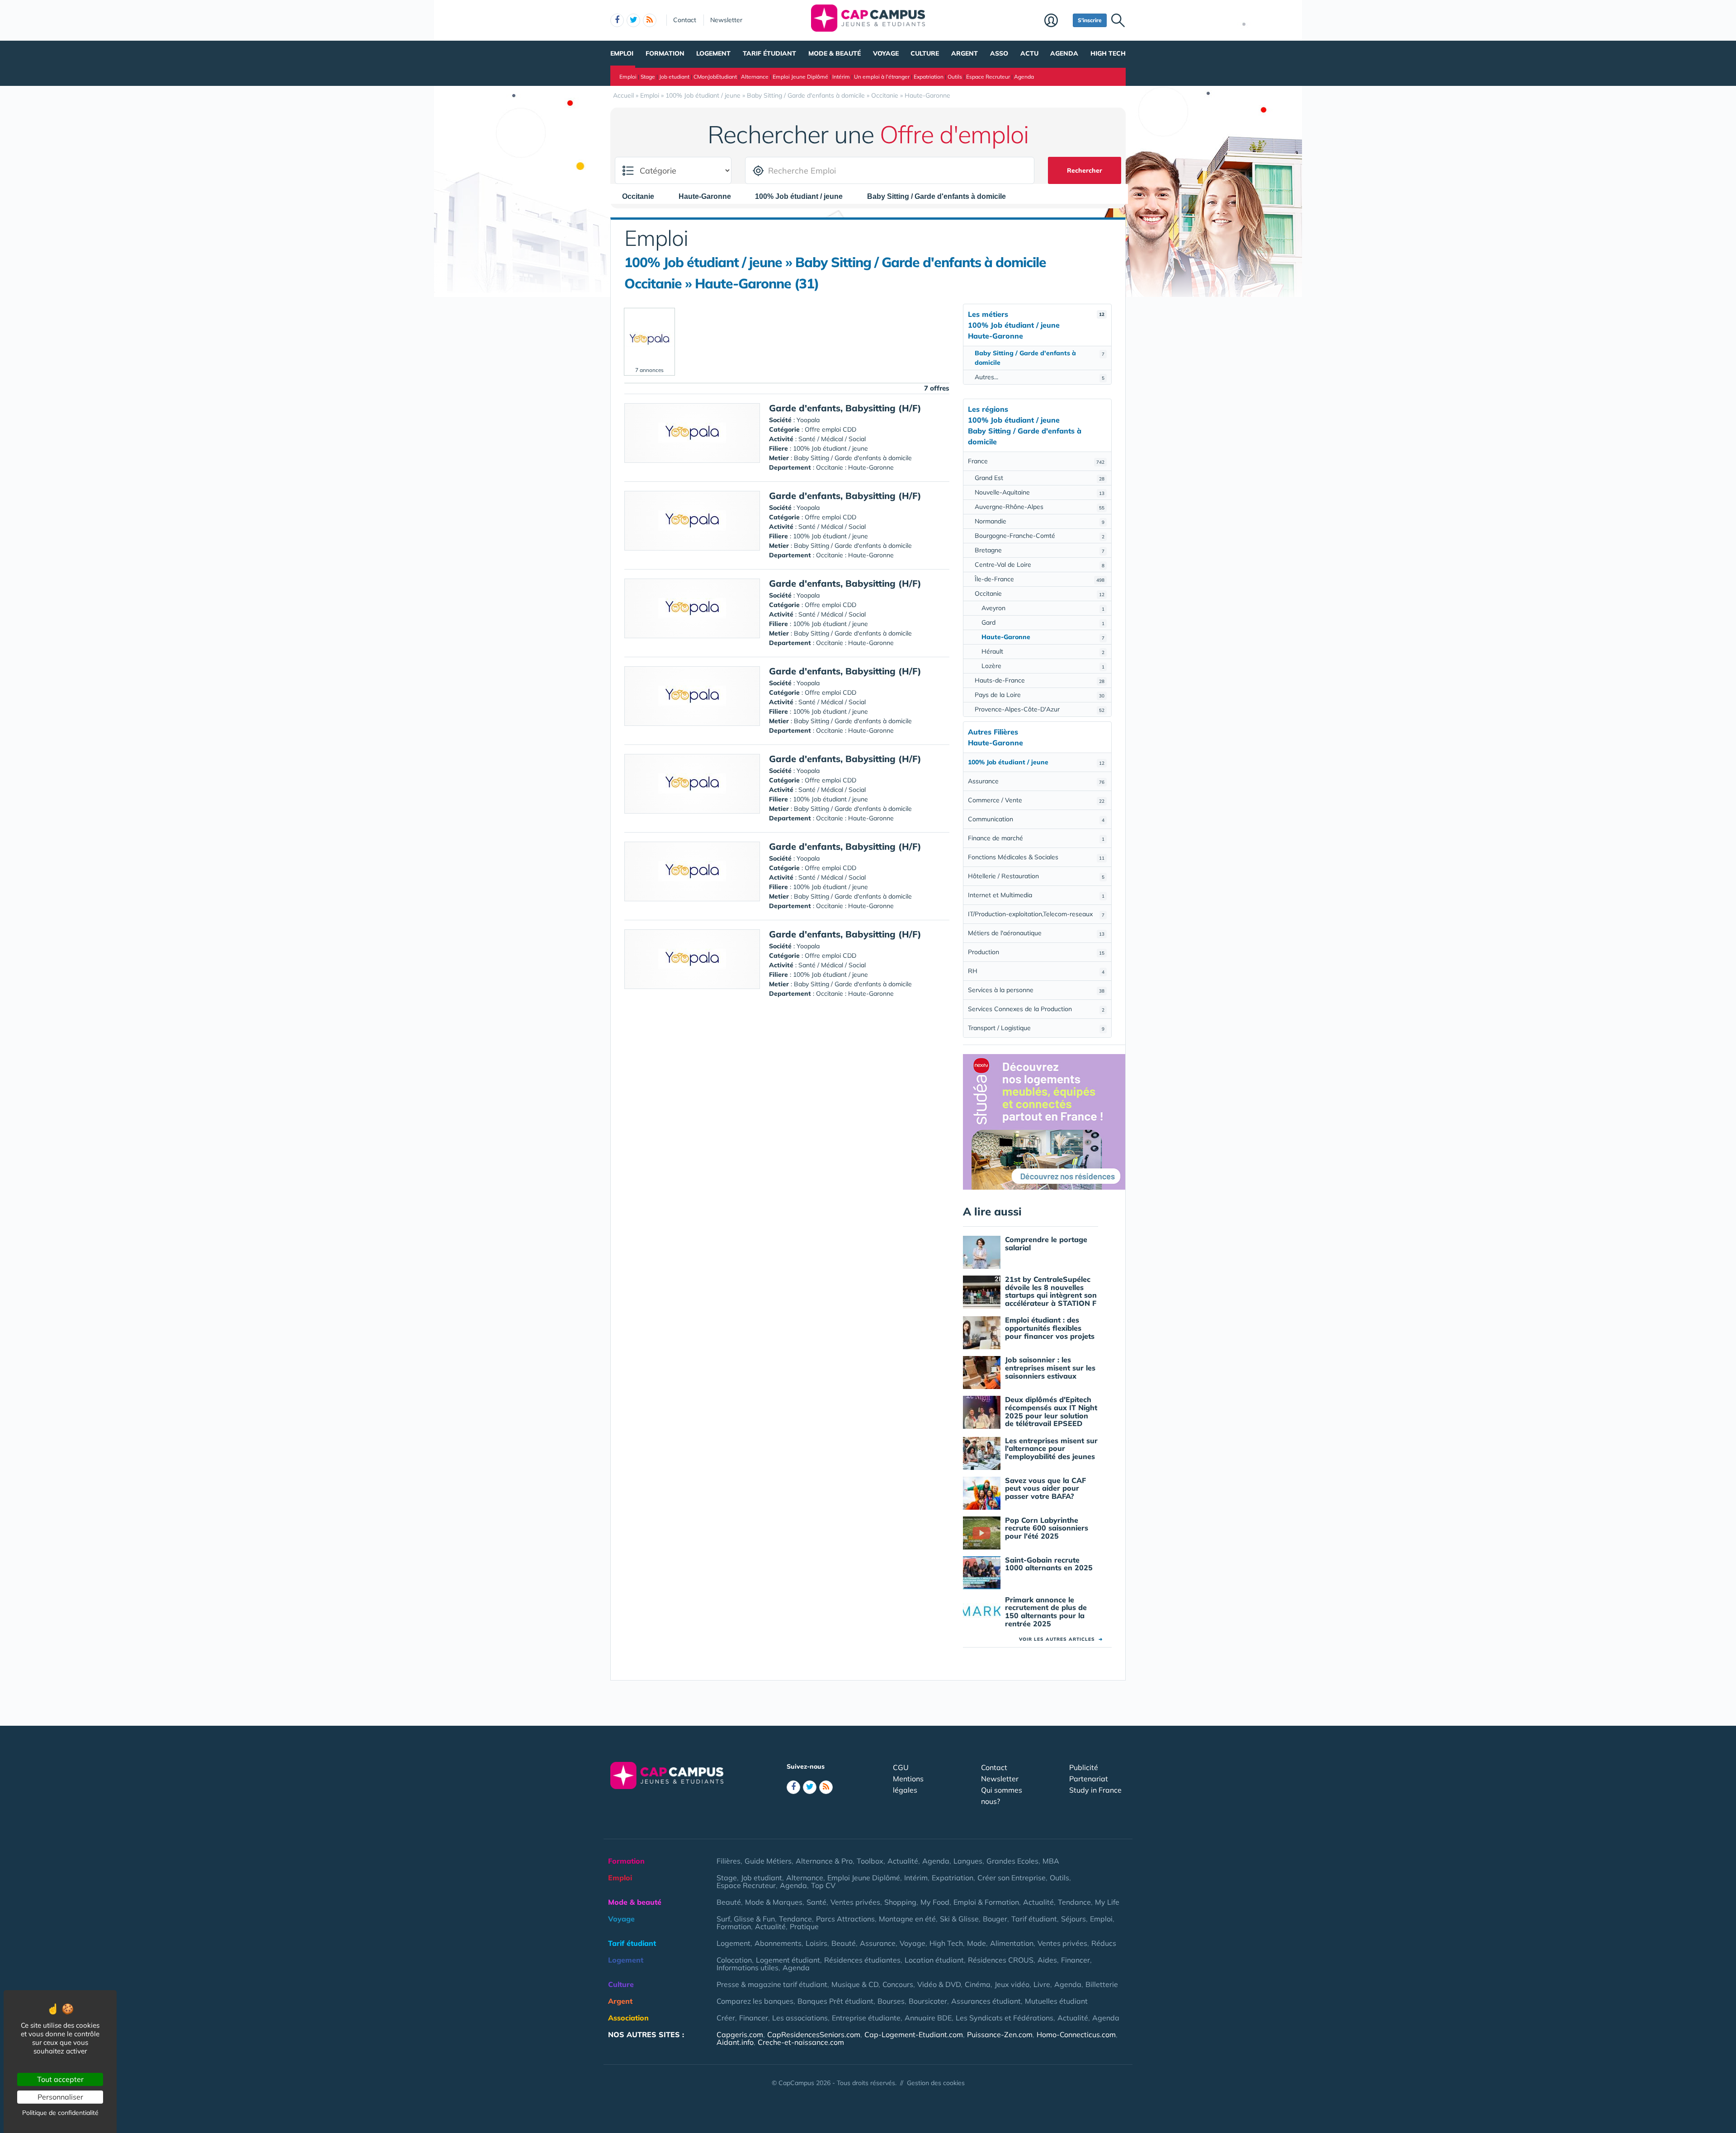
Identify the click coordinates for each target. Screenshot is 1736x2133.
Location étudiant (934, 1960)
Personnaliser (60, 2097)
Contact (685, 20)
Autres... (1040, 377)
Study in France (1095, 1790)
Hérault (1043, 651)
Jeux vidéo (1012, 1984)
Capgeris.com (740, 2034)
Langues (968, 1861)
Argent (965, 53)
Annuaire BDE (928, 2018)
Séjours (1073, 1919)
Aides (1047, 1960)
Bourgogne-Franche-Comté (1040, 536)
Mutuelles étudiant (1056, 2001)
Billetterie (1102, 1984)
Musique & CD (855, 1984)
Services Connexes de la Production (1036, 1009)
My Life (1107, 1902)
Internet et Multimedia (1036, 895)
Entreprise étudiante (866, 2018)
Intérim (841, 77)
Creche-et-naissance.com (801, 2042)
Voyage (886, 53)
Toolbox (870, 1861)
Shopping (900, 1902)
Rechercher (1085, 170)
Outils (955, 77)
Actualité (903, 1861)
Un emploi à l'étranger (882, 77)
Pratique (804, 1926)
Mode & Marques (774, 1902)
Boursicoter (928, 2001)
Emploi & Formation (986, 1902)
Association (628, 2018)
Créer (726, 2018)
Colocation (734, 1960)
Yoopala (808, 420)
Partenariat (1089, 1779)
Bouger (995, 1919)
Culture (925, 53)
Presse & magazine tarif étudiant (772, 1984)
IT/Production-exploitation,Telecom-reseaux (1036, 914)
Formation (665, 53)
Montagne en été (907, 1919)
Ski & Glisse (959, 1919)
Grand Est (1040, 478)
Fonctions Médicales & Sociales (1036, 857)
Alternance (755, 77)
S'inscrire (1090, 20)
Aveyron (1043, 608)
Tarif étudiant (769, 53)
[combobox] (643, 196)
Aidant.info (735, 2042)
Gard (1043, 622)
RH (1036, 971)
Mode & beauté (835, 53)
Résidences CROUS (1001, 1960)
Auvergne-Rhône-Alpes (1040, 507)
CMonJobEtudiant (715, 77)
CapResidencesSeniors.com (814, 2034)
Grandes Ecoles (1012, 1861)
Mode (976, 1943)
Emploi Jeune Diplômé (800, 77)
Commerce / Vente (1036, 800)
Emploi (622, 53)
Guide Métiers (768, 1861)
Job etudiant (674, 77)
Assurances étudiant (986, 2001)
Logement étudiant (788, 1960)
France (1036, 461)
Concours (898, 1984)
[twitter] (633, 20)
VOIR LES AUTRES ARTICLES (1061, 1639)
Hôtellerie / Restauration (1036, 876)
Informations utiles (748, 1968)
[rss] (650, 20)
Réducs (1104, 1943)
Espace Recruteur (988, 77)
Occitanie (1040, 593)
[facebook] (617, 20)
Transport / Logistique (1036, 1028)
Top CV (823, 1885)
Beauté (729, 1902)
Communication (1036, 819)
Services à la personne (1036, 990)
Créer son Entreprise (1012, 1878)
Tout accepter (60, 2079)
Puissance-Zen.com (1000, 2034)
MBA (1051, 1861)
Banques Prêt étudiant (835, 2001)
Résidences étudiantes (862, 1960)
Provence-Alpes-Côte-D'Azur (1040, 709)
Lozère (1043, 666)
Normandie (1040, 521)
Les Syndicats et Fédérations (1005, 2018)
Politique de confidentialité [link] (60, 2113)
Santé (816, 1902)
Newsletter (726, 20)
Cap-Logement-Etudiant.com (914, 2034)
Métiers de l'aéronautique (1036, 933)
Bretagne (1040, 550)
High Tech (1108, 53)
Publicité (1084, 1767)
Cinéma (978, 1984)
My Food (935, 1902)
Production (1036, 952)
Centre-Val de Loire (1040, 565)
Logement (713, 53)
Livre (1042, 1984)
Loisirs (816, 1943)
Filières (729, 1861)
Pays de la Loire (1040, 695)
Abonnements (778, 1943)
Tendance (1074, 1902)
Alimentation (1012, 1943)
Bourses (891, 2001)
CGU (901, 1767)
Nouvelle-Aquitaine (1040, 492)
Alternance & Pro (824, 1861)
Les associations (800, 2018)
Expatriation (929, 77)
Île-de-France (1040, 579)
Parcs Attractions (845, 1919)
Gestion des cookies (936, 2083)
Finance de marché (1036, 838)
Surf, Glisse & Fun (746, 1919)
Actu (1029, 53)
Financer (1076, 1960)
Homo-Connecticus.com (1076, 2034)
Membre (1056, 21)
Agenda (1064, 53)
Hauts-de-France (1040, 680)
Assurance (1036, 781)
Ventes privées (855, 1902)
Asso (999, 53)
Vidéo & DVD (939, 1984)
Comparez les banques (755, 2001)
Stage (648, 77)
